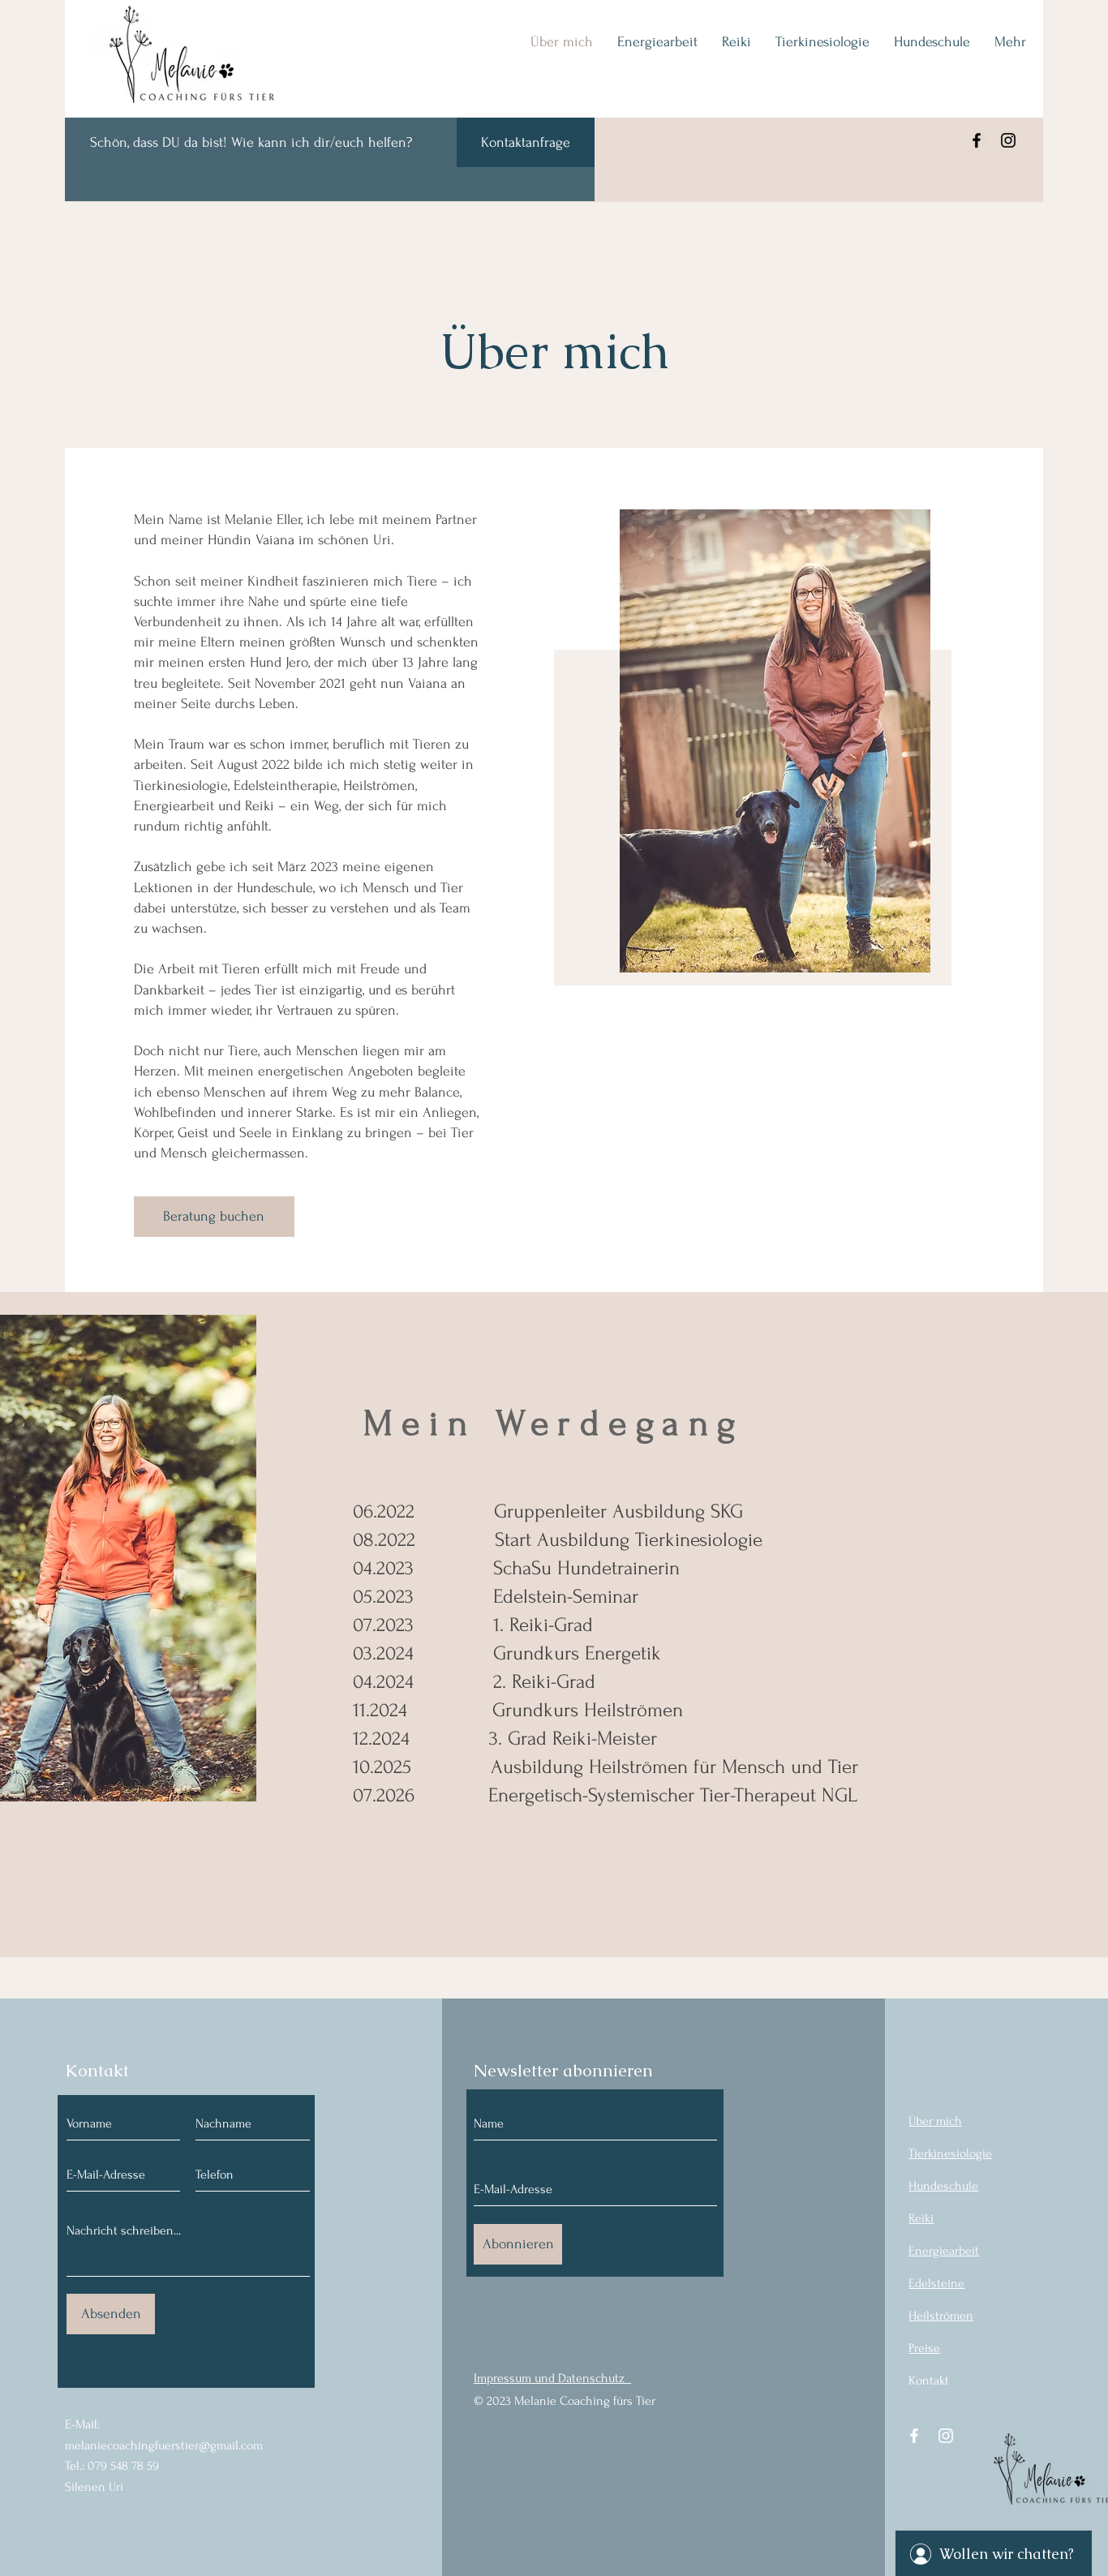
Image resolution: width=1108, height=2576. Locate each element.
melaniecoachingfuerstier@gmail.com (164, 2445)
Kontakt (929, 2381)
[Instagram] (1008, 140)
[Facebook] (977, 140)
